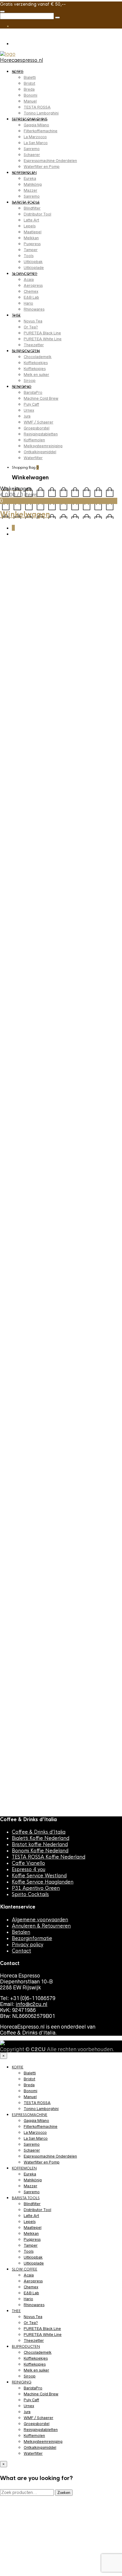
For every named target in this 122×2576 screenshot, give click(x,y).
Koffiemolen (34, 440)
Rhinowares (34, 309)
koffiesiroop (30, 833)
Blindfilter (32, 208)
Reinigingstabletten (41, 434)
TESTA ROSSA (37, 107)
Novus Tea (33, 321)
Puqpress (32, 244)
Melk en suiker (36, 375)
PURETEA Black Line (42, 333)
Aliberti (93, 828)
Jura (27, 416)
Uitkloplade (34, 268)
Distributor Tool (37, 214)
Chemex (31, 291)
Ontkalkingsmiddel (40, 452)
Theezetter (34, 345)
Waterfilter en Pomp (42, 167)
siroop (106, 833)
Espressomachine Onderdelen (50, 161)
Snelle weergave (33, 1312)
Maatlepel (33, 232)
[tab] (19, 885)
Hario (28, 303)
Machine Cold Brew (41, 398)
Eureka (30, 178)
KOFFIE (18, 72)
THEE (16, 315)
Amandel (9, 833)
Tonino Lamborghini (41, 113)
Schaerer (32, 155)
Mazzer (30, 190)
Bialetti (30, 77)
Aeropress (33, 285)
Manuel (30, 101)
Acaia (29, 280)
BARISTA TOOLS (26, 202)
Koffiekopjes (35, 369)
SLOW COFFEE (25, 274)
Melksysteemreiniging (43, 446)
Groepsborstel (37, 428)
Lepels (30, 226)
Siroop (30, 381)
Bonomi (30, 95)
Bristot (29, 83)
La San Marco (36, 143)
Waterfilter (33, 458)
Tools (29, 256)
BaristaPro (33, 392)
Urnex (29, 410)
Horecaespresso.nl (21, 60)
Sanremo (32, 149)
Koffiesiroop (60, 558)
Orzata (91, 833)
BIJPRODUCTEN (26, 351)
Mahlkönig (33, 184)
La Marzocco (35, 137)
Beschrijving (19, 885)
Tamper (31, 250)
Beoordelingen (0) (25, 895)
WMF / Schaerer (38, 422)
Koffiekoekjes (36, 363)
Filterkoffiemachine (41, 131)
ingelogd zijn (30, 1256)
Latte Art (31, 220)
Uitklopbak (33, 262)
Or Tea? (31, 327)
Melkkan (31, 238)
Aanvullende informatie (62, 885)
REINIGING (22, 387)
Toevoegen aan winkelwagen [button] (45, 1303)
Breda (29, 89)
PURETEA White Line (43, 339)
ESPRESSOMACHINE (30, 119)
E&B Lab (31, 297)
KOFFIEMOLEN (24, 173)
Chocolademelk (38, 357)
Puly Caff (31, 404)
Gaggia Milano (36, 125)
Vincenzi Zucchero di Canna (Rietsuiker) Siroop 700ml (49, 1500)
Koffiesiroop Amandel (63, 833)
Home (7, 558)
